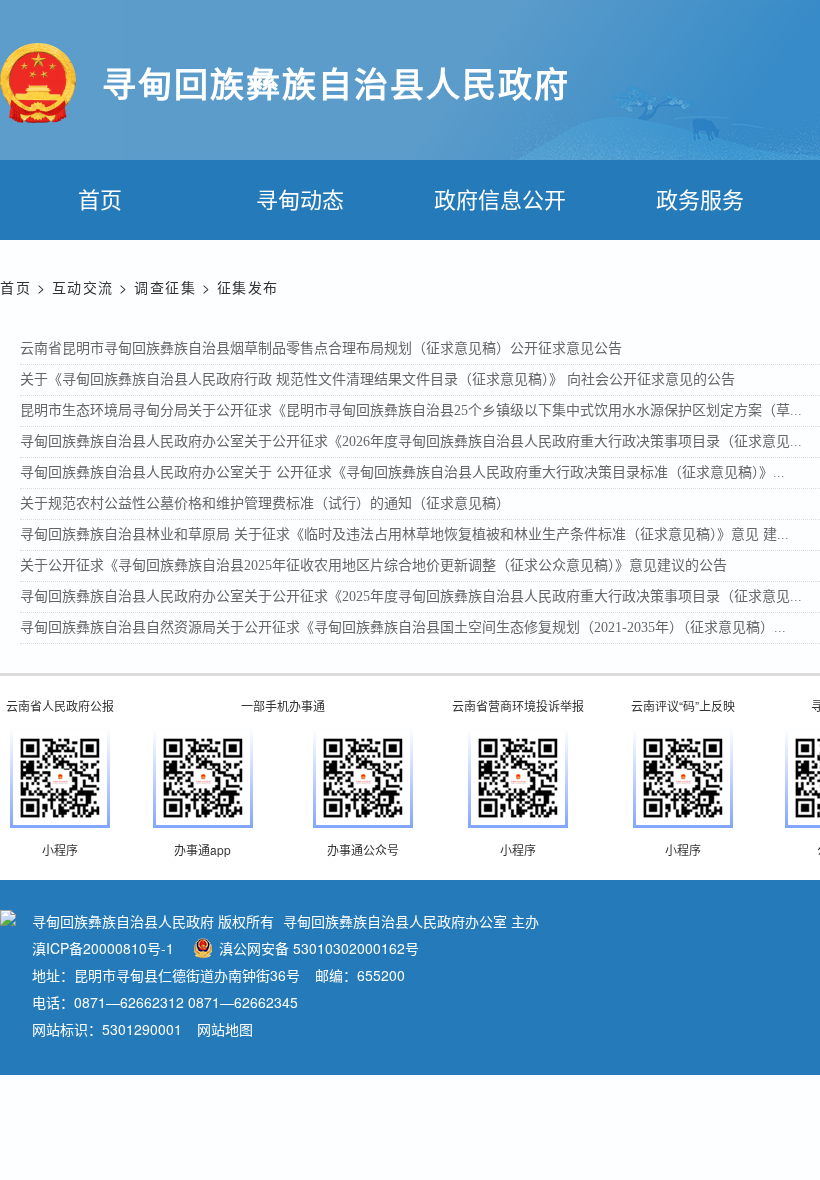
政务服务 (700, 198)
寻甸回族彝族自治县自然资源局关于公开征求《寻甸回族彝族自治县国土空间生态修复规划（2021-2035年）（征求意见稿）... (403, 627)
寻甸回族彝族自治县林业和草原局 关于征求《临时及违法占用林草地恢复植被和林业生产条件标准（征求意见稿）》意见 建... (404, 534)
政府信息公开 (500, 198)
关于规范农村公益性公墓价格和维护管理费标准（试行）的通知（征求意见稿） (265, 503)
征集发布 (248, 287)
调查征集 (165, 287)
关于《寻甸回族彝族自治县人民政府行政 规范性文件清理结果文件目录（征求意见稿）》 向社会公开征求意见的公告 (377, 379)
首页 (100, 198)
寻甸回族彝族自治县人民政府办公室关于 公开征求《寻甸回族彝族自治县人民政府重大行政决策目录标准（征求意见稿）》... (402, 472)
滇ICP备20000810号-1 (103, 948)
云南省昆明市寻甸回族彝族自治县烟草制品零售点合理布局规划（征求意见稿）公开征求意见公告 (321, 348)
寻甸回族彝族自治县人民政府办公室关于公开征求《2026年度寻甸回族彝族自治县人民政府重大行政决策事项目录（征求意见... (411, 441)
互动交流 (83, 287)
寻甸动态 (300, 198)
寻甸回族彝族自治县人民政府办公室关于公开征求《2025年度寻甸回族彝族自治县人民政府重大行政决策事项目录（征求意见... (411, 596)
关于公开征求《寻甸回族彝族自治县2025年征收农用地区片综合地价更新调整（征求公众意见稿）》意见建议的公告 (373, 565)
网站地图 (225, 1029)
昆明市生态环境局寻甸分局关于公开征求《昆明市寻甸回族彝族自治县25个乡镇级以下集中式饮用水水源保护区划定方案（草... (411, 410)
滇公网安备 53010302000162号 (319, 948)
